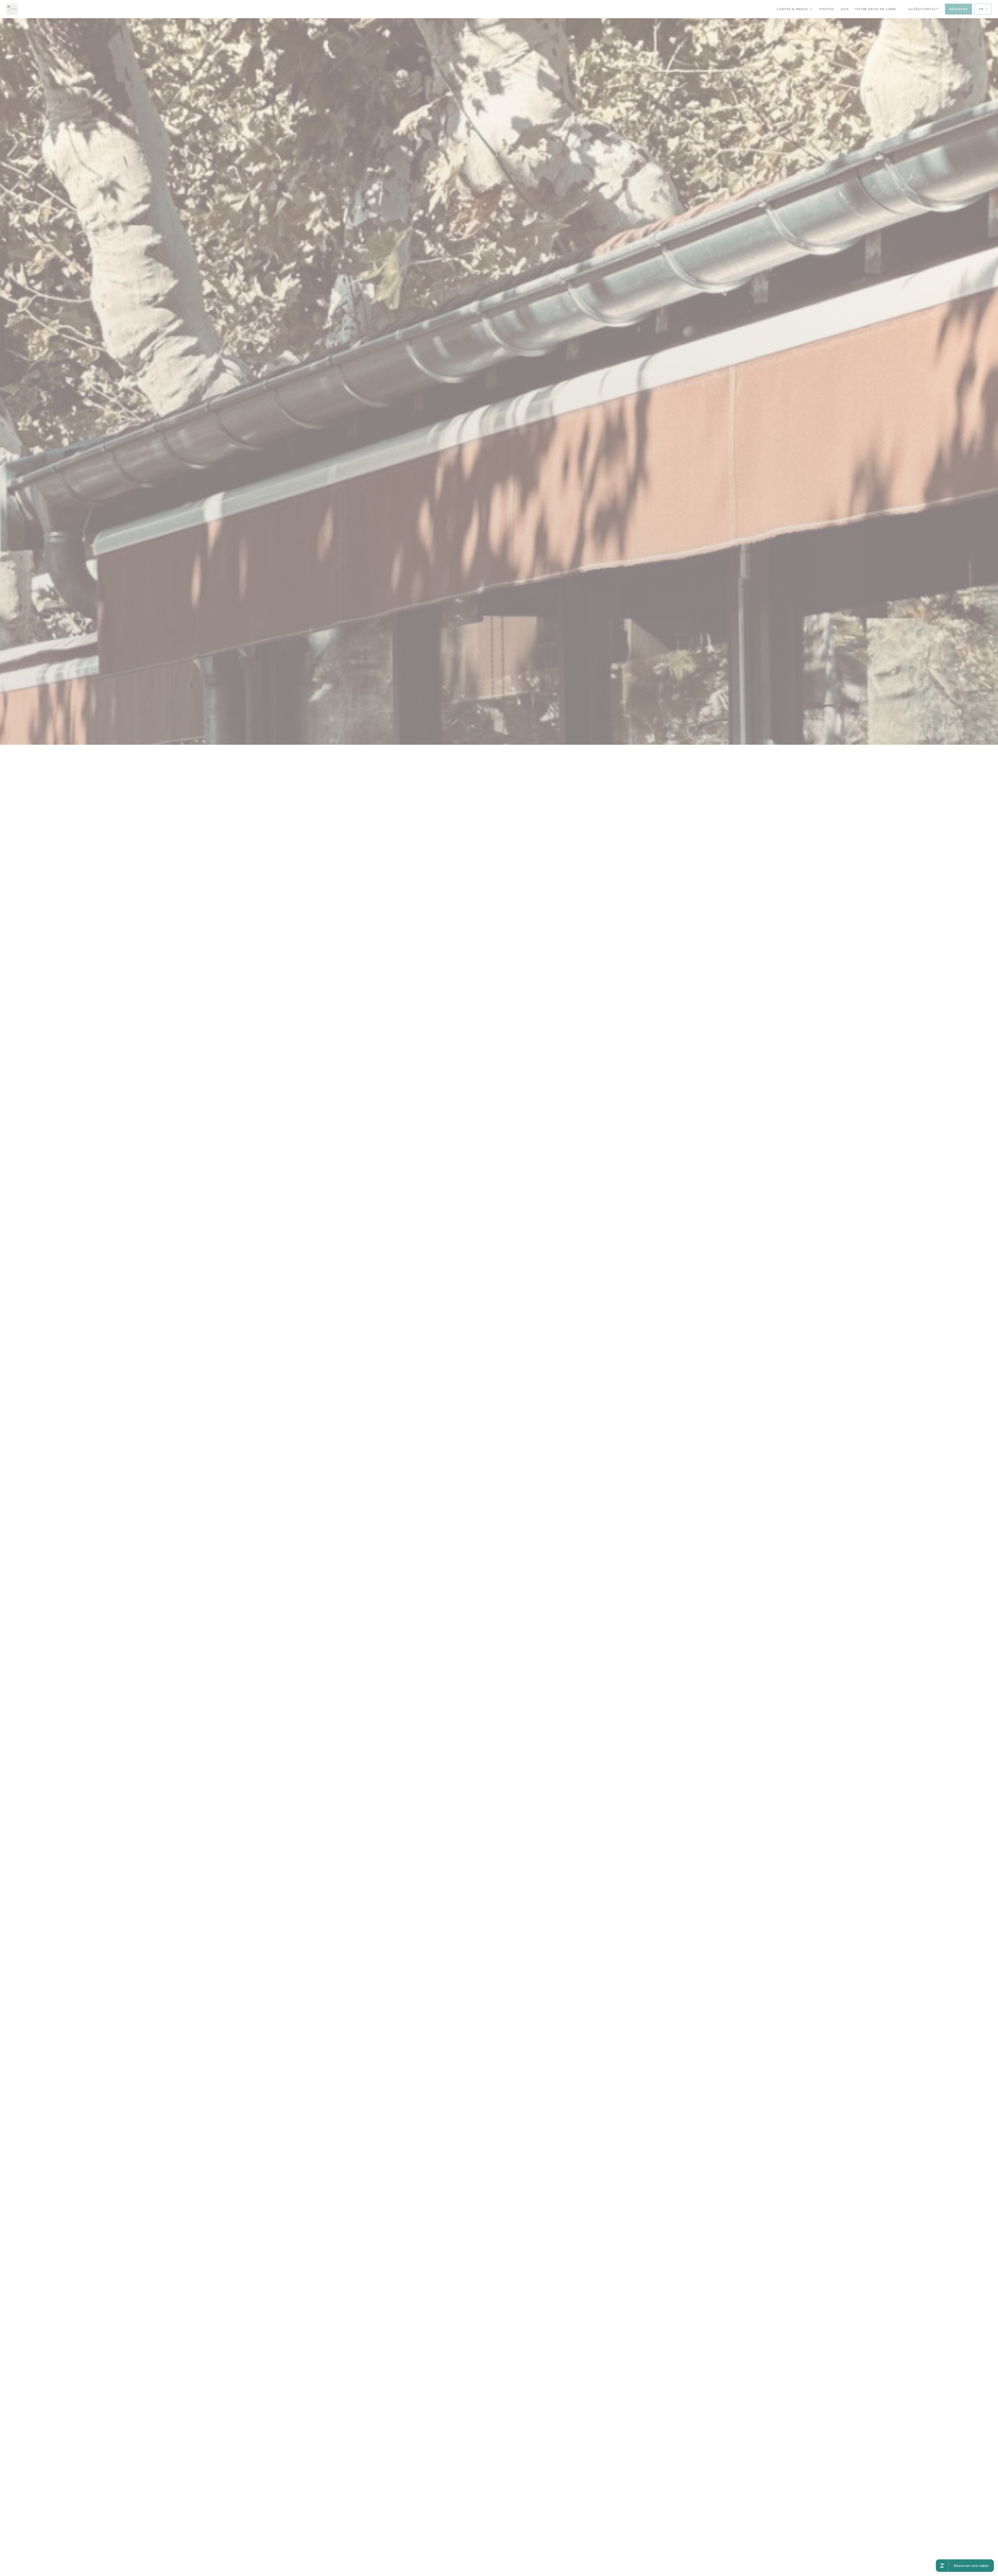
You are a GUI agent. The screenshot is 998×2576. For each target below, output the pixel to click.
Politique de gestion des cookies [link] (500, 1309)
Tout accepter (472, 1295)
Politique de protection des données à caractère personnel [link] (501, 1303)
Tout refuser (500, 1295)
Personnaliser (528, 1295)
